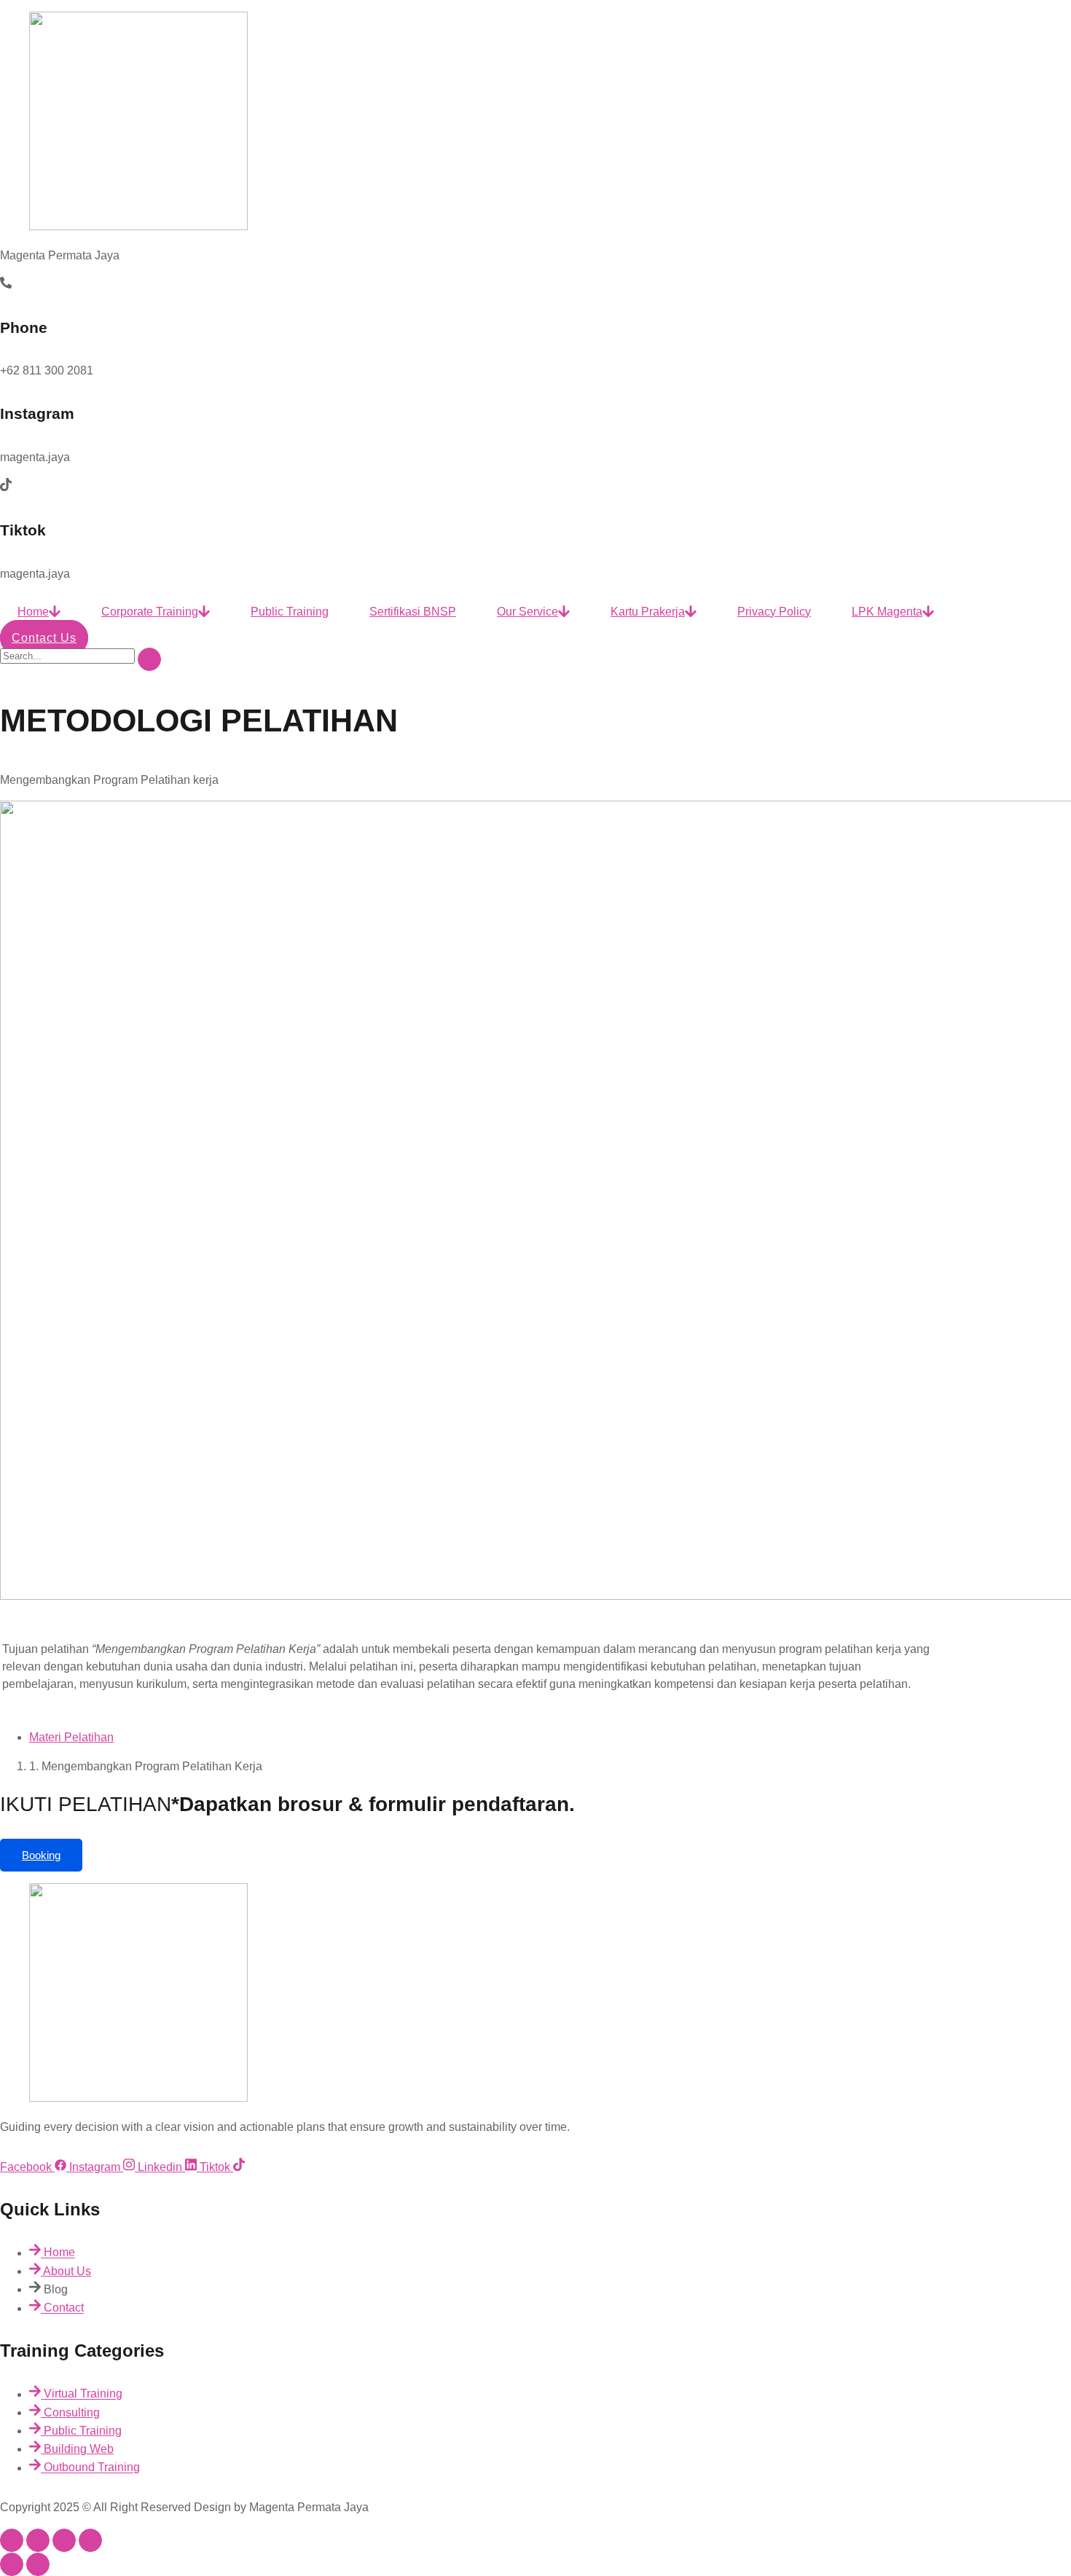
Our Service (527, 612)
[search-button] (149, 659)
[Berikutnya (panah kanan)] (38, 2564)
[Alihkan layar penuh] (38, 2540)
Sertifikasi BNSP (413, 612)
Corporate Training (150, 612)
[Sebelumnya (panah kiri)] (12, 2564)
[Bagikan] (64, 2540)
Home (33, 612)
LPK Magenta (887, 612)
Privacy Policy (774, 612)
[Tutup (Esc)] (90, 2540)
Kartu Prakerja (648, 612)
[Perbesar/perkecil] (12, 2540)
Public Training (290, 612)
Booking (41, 1855)
